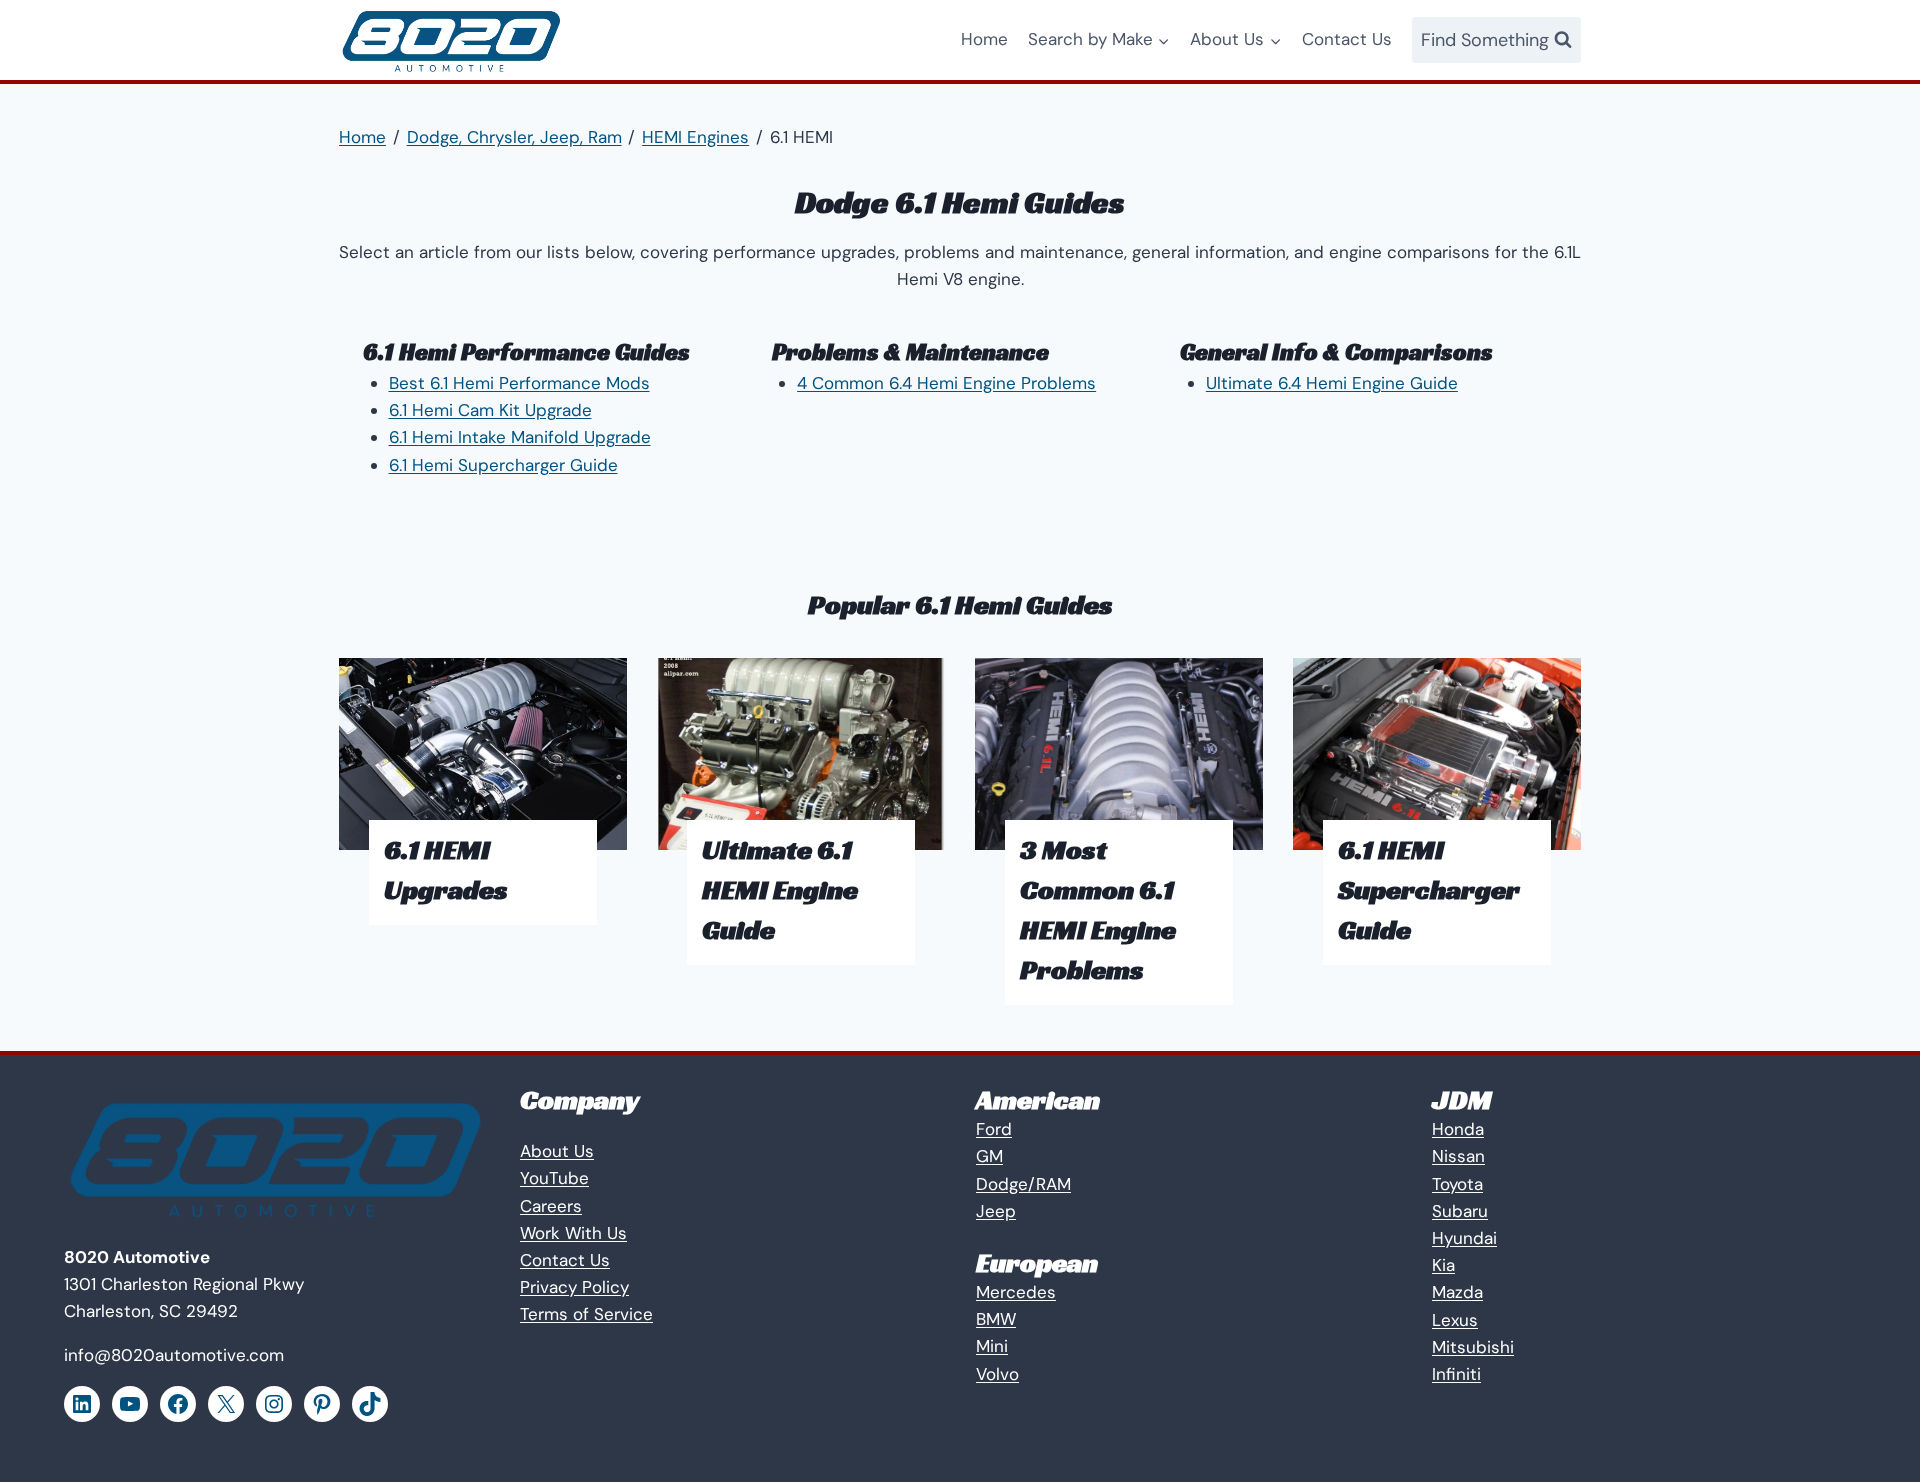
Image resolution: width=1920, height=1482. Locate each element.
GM (989, 1156)
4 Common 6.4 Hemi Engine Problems (946, 383)
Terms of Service (586, 1314)
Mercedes (1016, 1292)
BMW (996, 1319)
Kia (1443, 1265)
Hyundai (1464, 1238)
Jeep (996, 1211)
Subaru (1460, 1211)
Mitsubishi (1473, 1347)
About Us (557, 1151)
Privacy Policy (574, 1287)
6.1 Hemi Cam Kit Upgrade (490, 410)
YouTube (554, 1178)
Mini (992, 1346)
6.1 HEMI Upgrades (446, 869)
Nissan (1458, 1156)
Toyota (1457, 1184)
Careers (551, 1206)
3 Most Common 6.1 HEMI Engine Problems (1098, 909)
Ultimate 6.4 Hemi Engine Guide (1332, 383)
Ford (994, 1129)
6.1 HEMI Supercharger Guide (1429, 889)
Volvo (997, 1374)
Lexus (1455, 1320)
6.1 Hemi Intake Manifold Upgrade (520, 437)
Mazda (1457, 1292)
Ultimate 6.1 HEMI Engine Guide (780, 889)
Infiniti (1456, 1374)
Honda (1458, 1129)
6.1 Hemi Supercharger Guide (503, 465)
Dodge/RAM (1023, 1184)
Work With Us (573, 1233)
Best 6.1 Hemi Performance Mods (519, 383)
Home (984, 39)
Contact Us (1347, 39)
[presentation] (483, 754)
